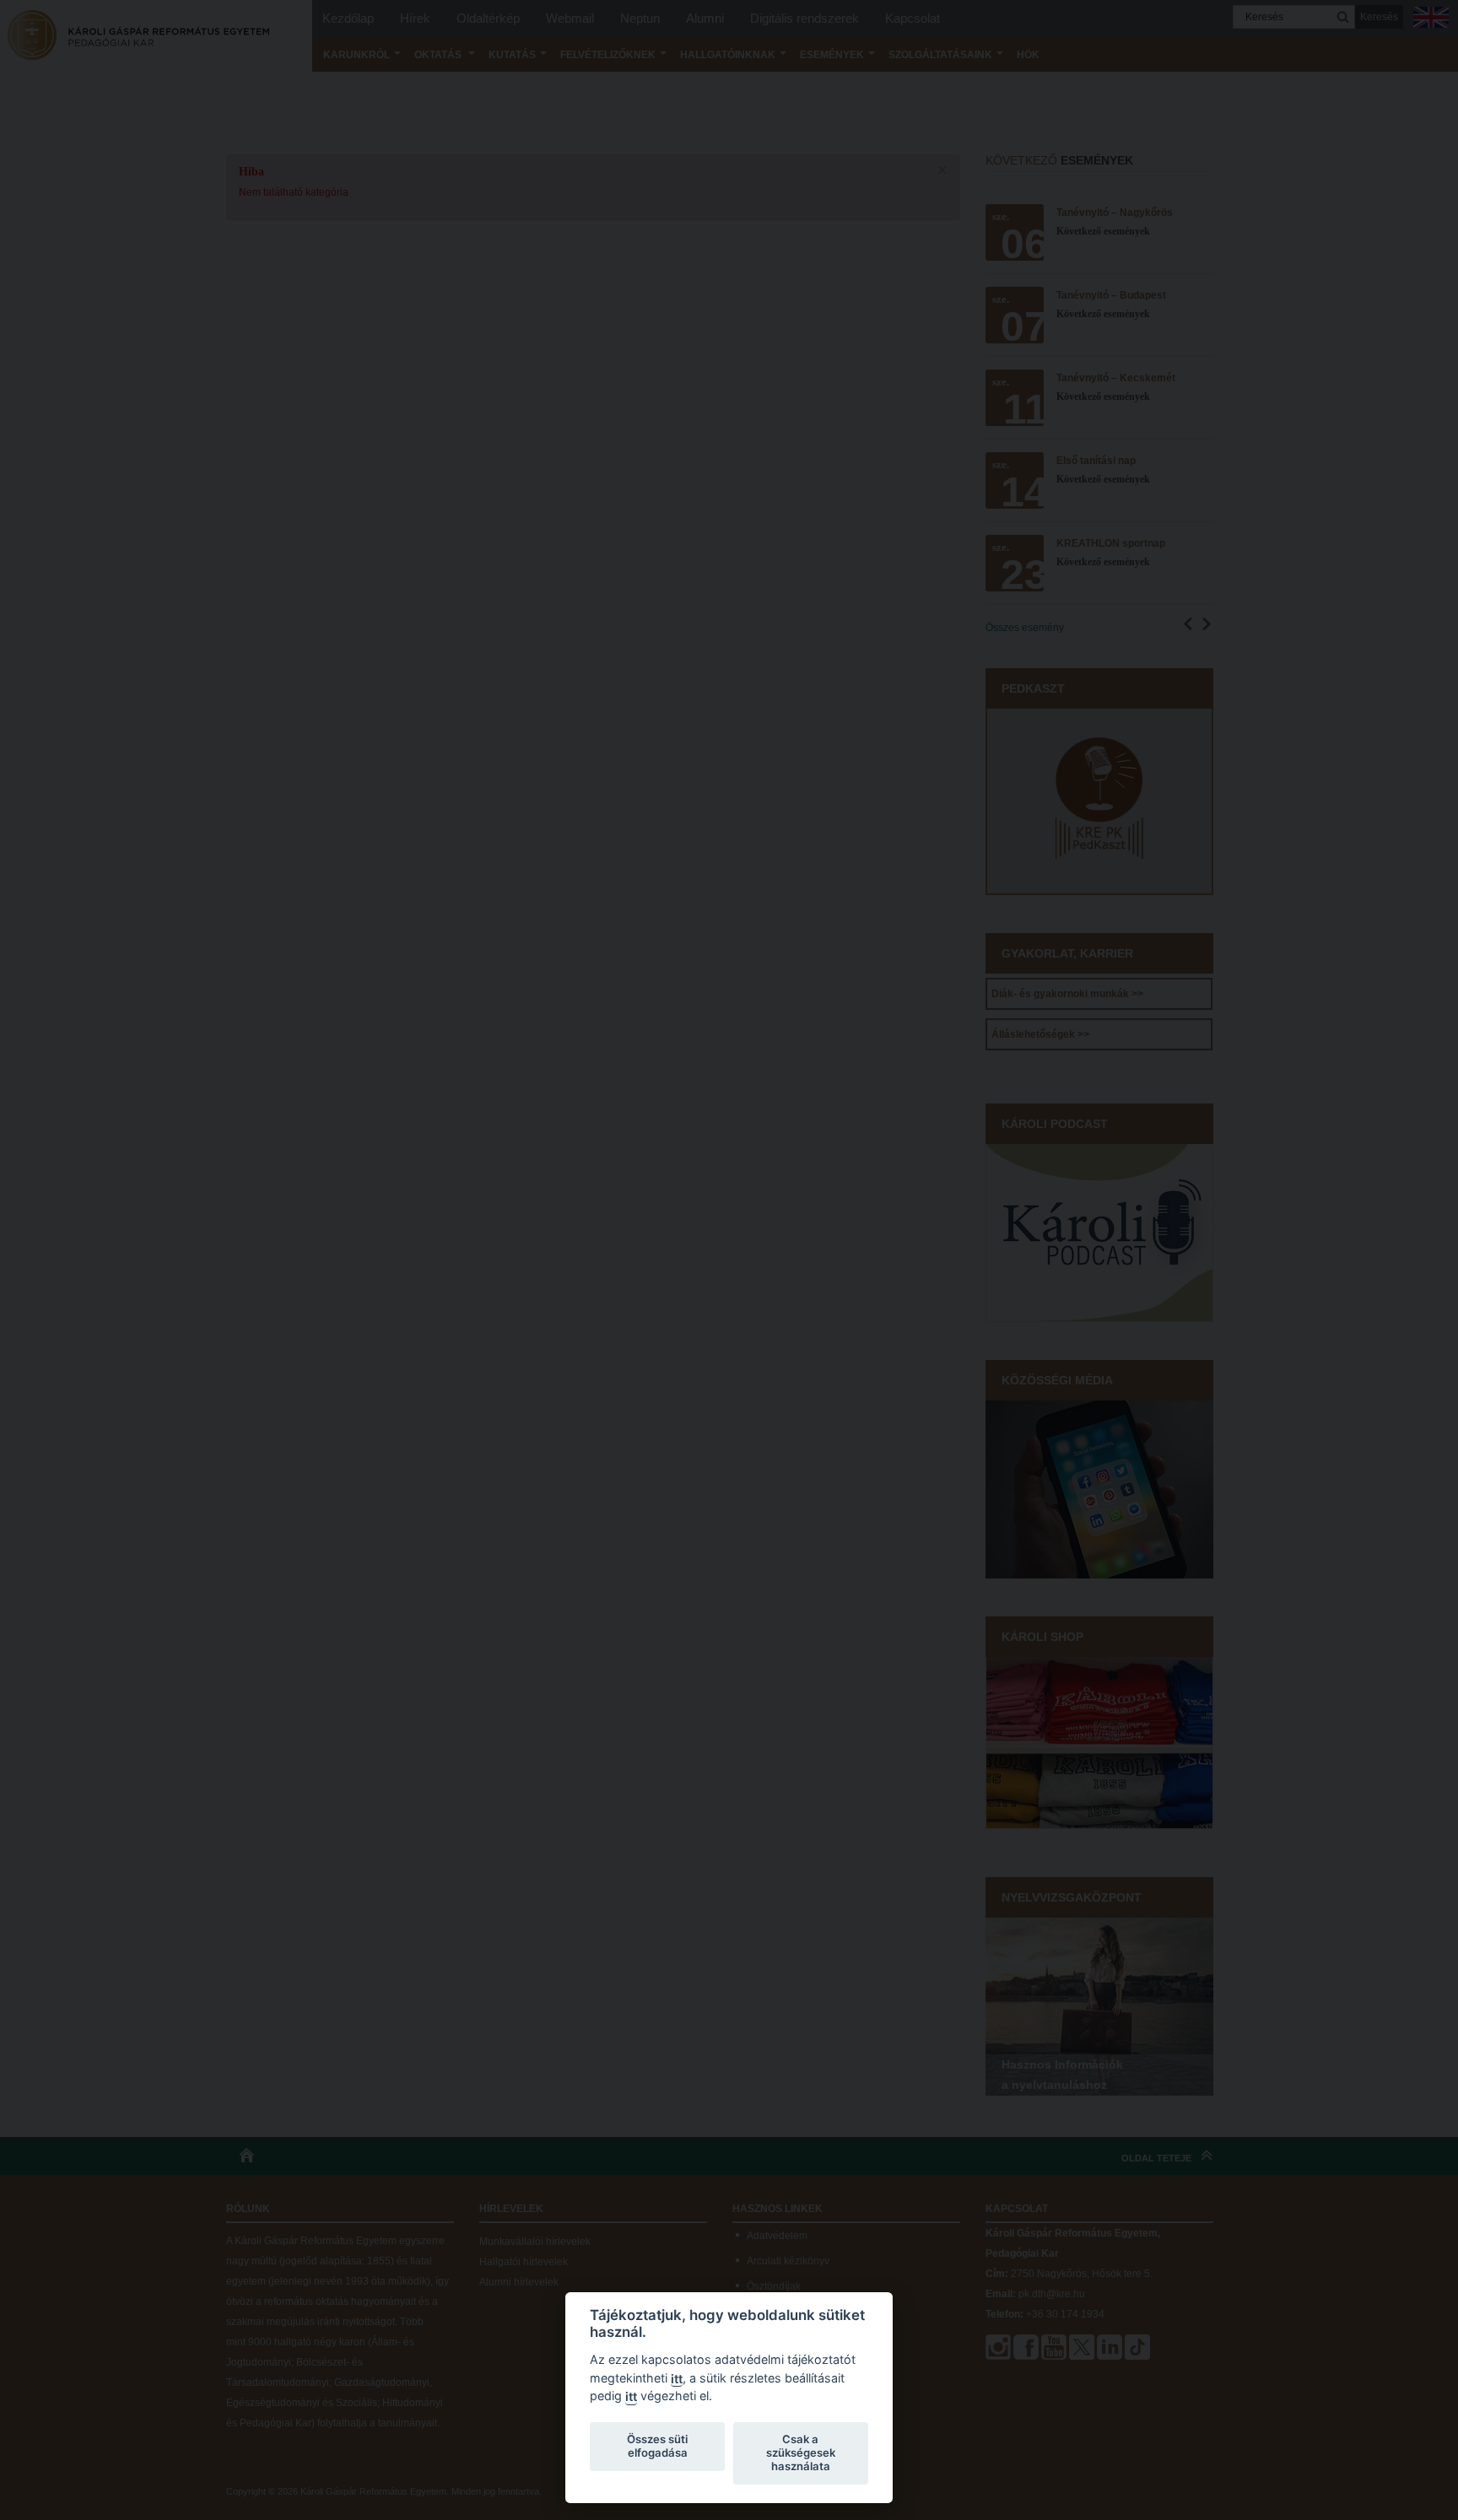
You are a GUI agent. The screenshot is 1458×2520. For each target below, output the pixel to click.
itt (677, 2379)
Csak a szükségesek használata (801, 2453)
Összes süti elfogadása (657, 2446)
